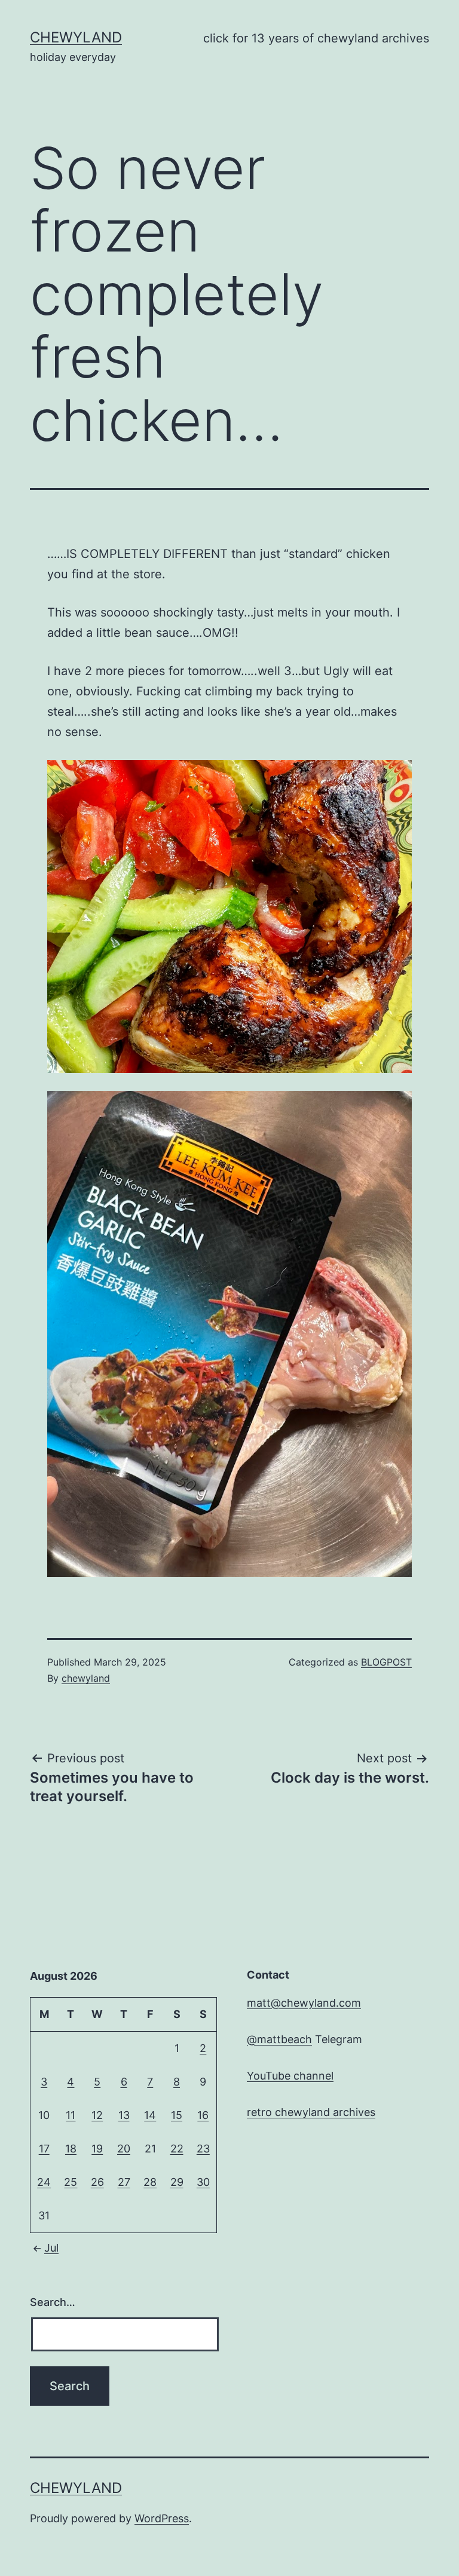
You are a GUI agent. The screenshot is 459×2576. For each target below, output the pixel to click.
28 (150, 2182)
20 (124, 2149)
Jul (51, 2248)
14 (150, 2115)
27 (124, 2182)
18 (71, 2149)
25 (71, 2182)
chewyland (76, 37)
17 (44, 2149)
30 (203, 2182)
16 (203, 2115)
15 (177, 2115)
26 (97, 2182)
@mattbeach (279, 2039)
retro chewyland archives (311, 2112)
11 (71, 2115)
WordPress (162, 2518)
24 (44, 2182)
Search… (53, 2302)
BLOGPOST (386, 1662)
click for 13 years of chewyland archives (316, 38)
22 (177, 2149)
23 (203, 2149)
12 (97, 2115)
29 (177, 2182)
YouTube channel (290, 2076)
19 (97, 2149)
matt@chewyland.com (304, 2003)
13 (124, 2115)
